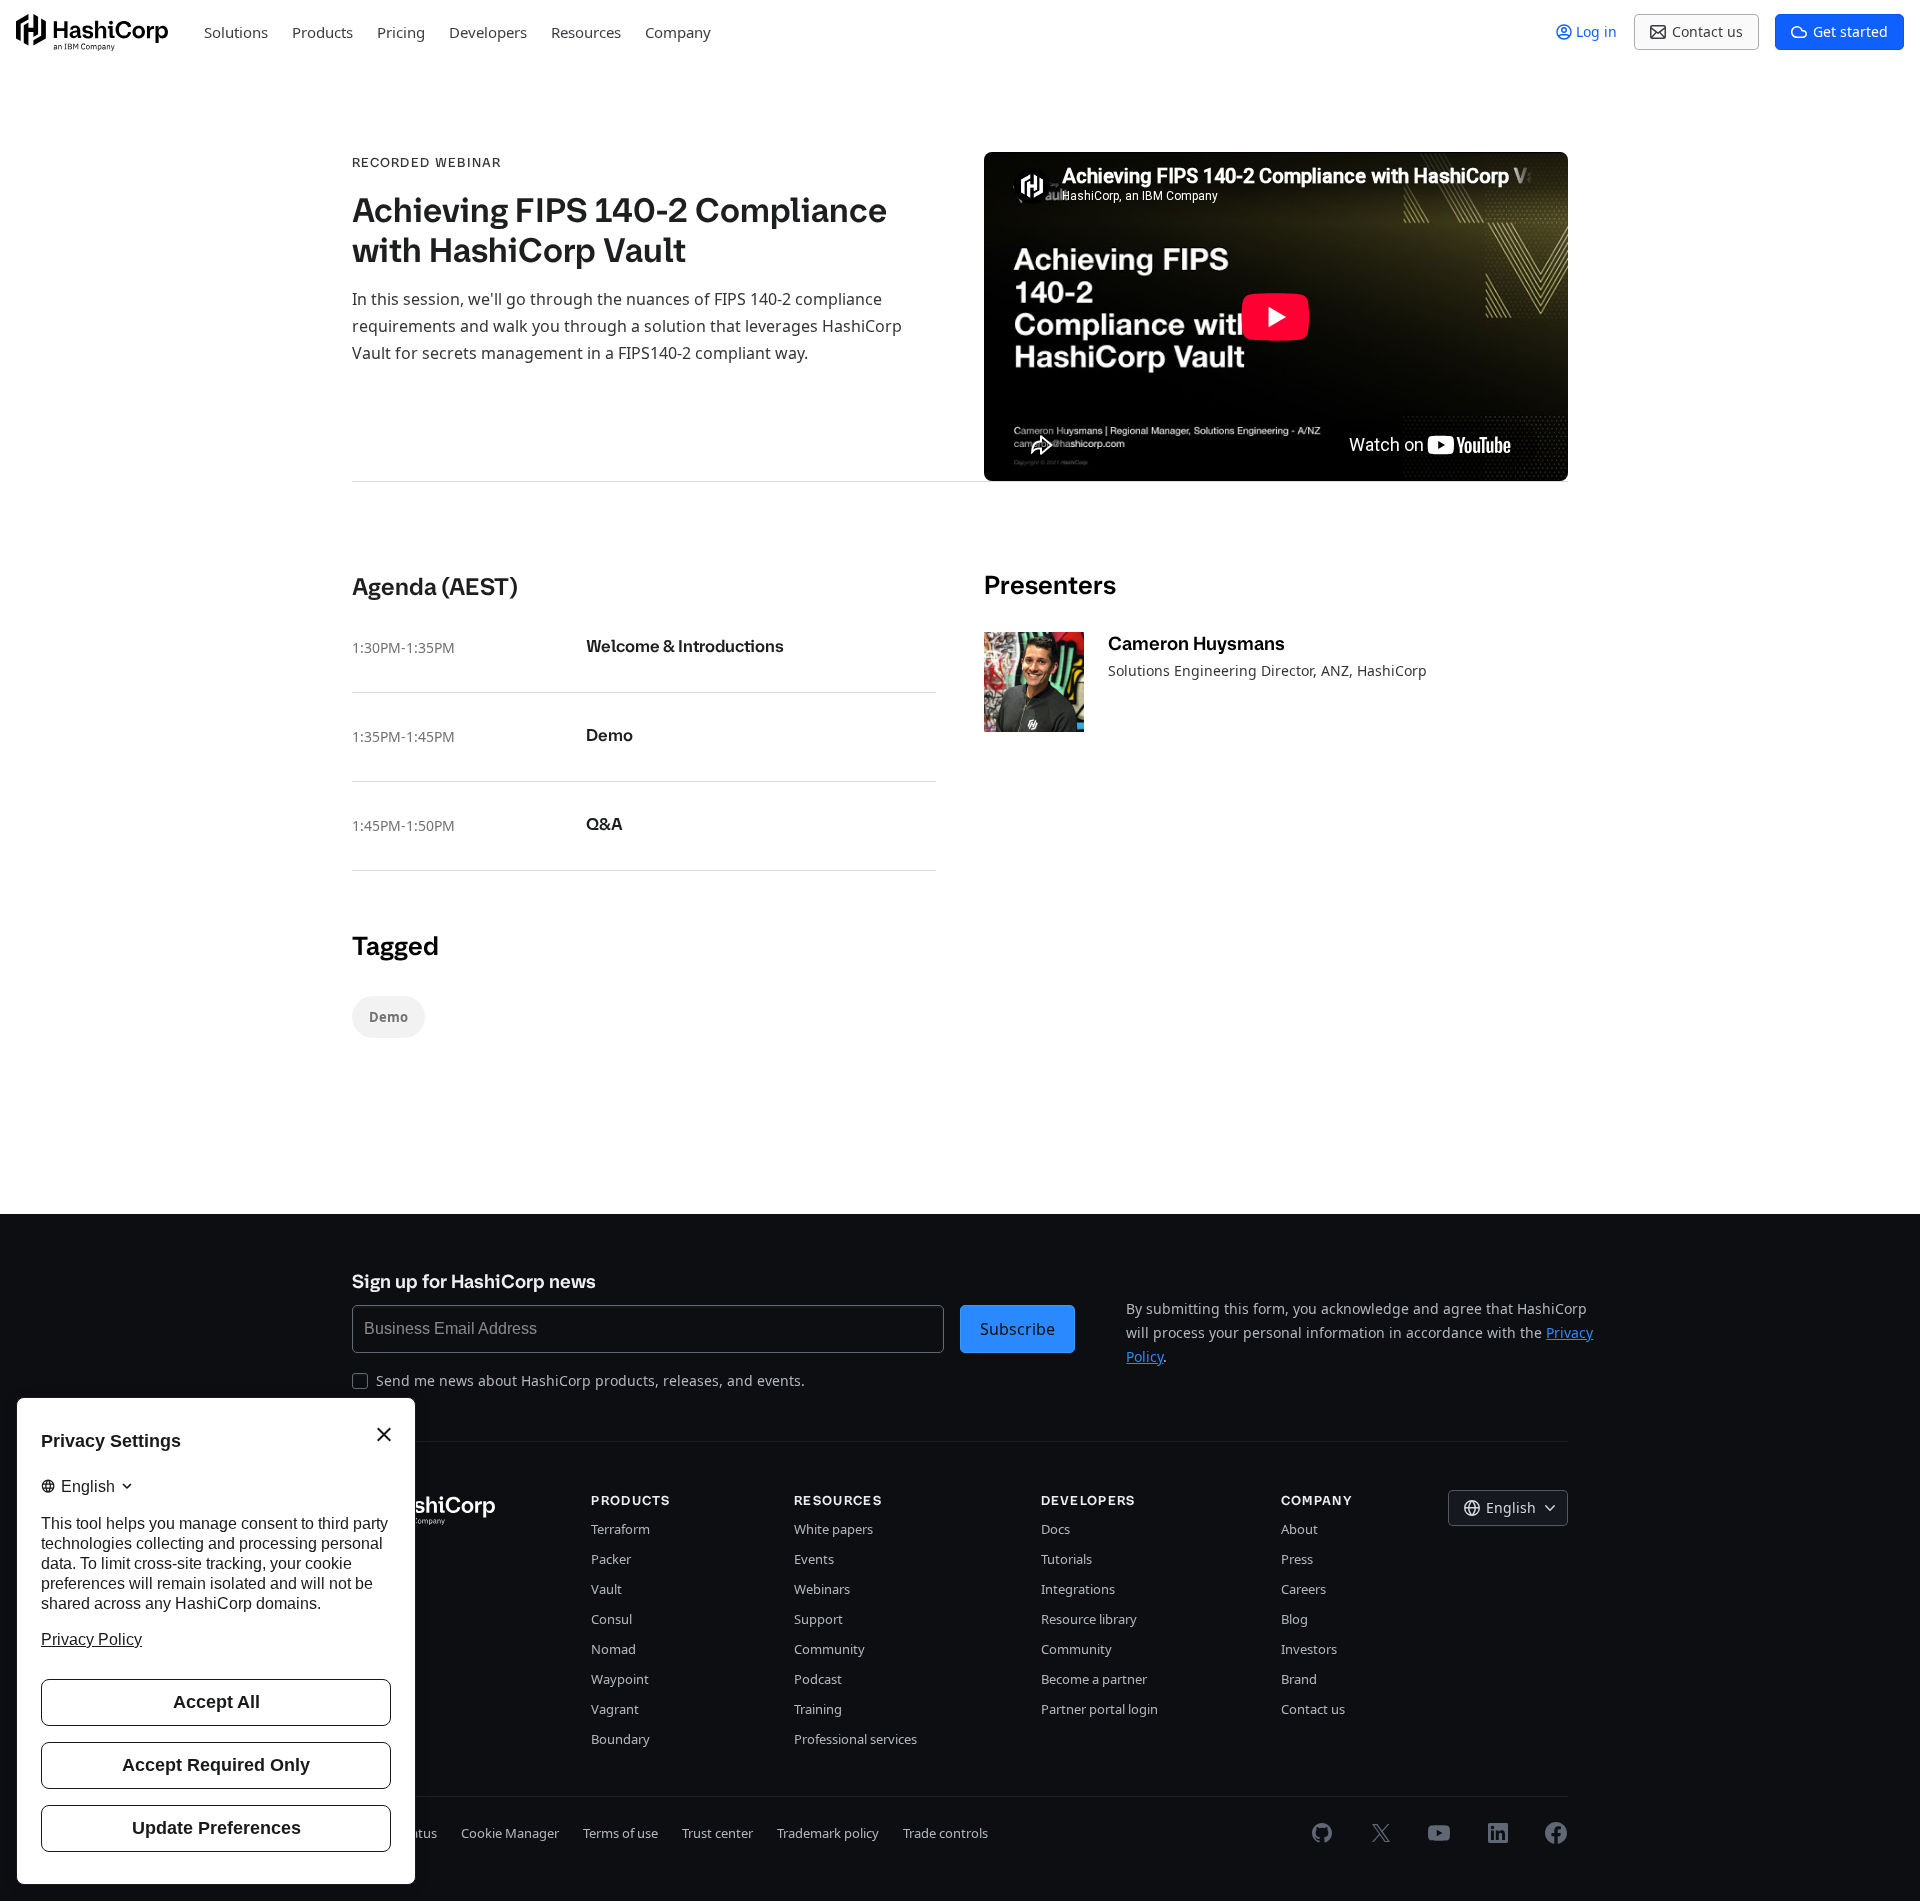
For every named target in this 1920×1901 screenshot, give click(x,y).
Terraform (620, 1529)
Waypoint (620, 1679)
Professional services (855, 1739)
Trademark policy (828, 1833)
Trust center (717, 1833)
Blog (1294, 1619)
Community (829, 1649)
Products (322, 32)
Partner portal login (1099, 1709)
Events (814, 1559)
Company (678, 32)
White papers (833, 1529)
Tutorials (1066, 1559)
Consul (611, 1619)
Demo (388, 1017)
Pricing (401, 32)
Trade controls (945, 1833)
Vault (606, 1589)
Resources (586, 32)
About (1299, 1529)
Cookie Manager (510, 1833)
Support (818, 1619)
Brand (1299, 1679)
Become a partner (1094, 1679)
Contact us (1313, 1709)
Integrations (1078, 1589)
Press (1297, 1559)
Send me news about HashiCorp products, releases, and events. (590, 1380)
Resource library (1089, 1619)
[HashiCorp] (92, 32)
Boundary (620, 1739)
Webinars (822, 1589)
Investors (1309, 1649)
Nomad (613, 1649)
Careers (1303, 1589)
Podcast (818, 1679)
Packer (611, 1559)
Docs (1055, 1529)
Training (818, 1709)
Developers (488, 32)
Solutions (236, 32)
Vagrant (615, 1709)
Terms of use (620, 1833)
